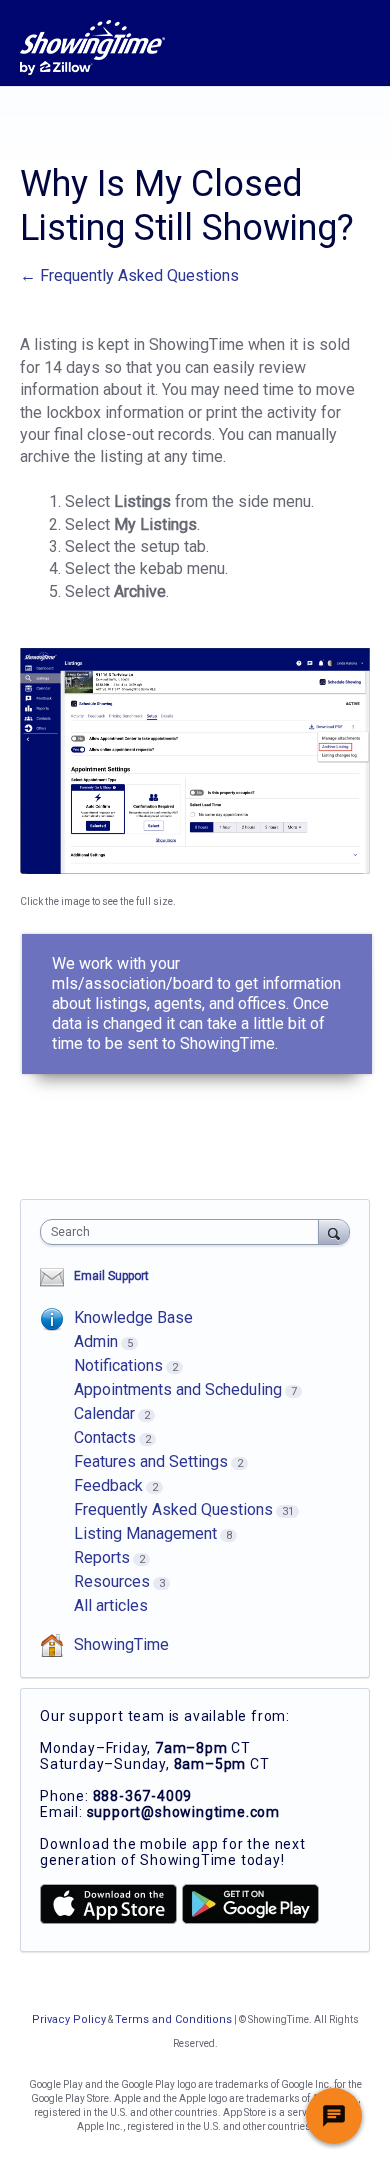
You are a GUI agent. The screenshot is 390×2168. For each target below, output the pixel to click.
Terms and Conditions (173, 2019)
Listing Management (145, 1533)
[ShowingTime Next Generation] (92, 47)
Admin (96, 1341)
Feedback (108, 1485)
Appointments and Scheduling (178, 1389)
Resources (112, 1581)
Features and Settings (151, 1461)
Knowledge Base (133, 1317)
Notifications (118, 1365)
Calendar (104, 1413)
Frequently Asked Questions (173, 1509)
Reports (102, 1557)
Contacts (105, 1437)
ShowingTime (121, 1644)
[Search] (334, 1231)
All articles (111, 1605)
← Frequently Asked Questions (129, 276)
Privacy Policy (69, 2019)
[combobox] (184, 1232)
